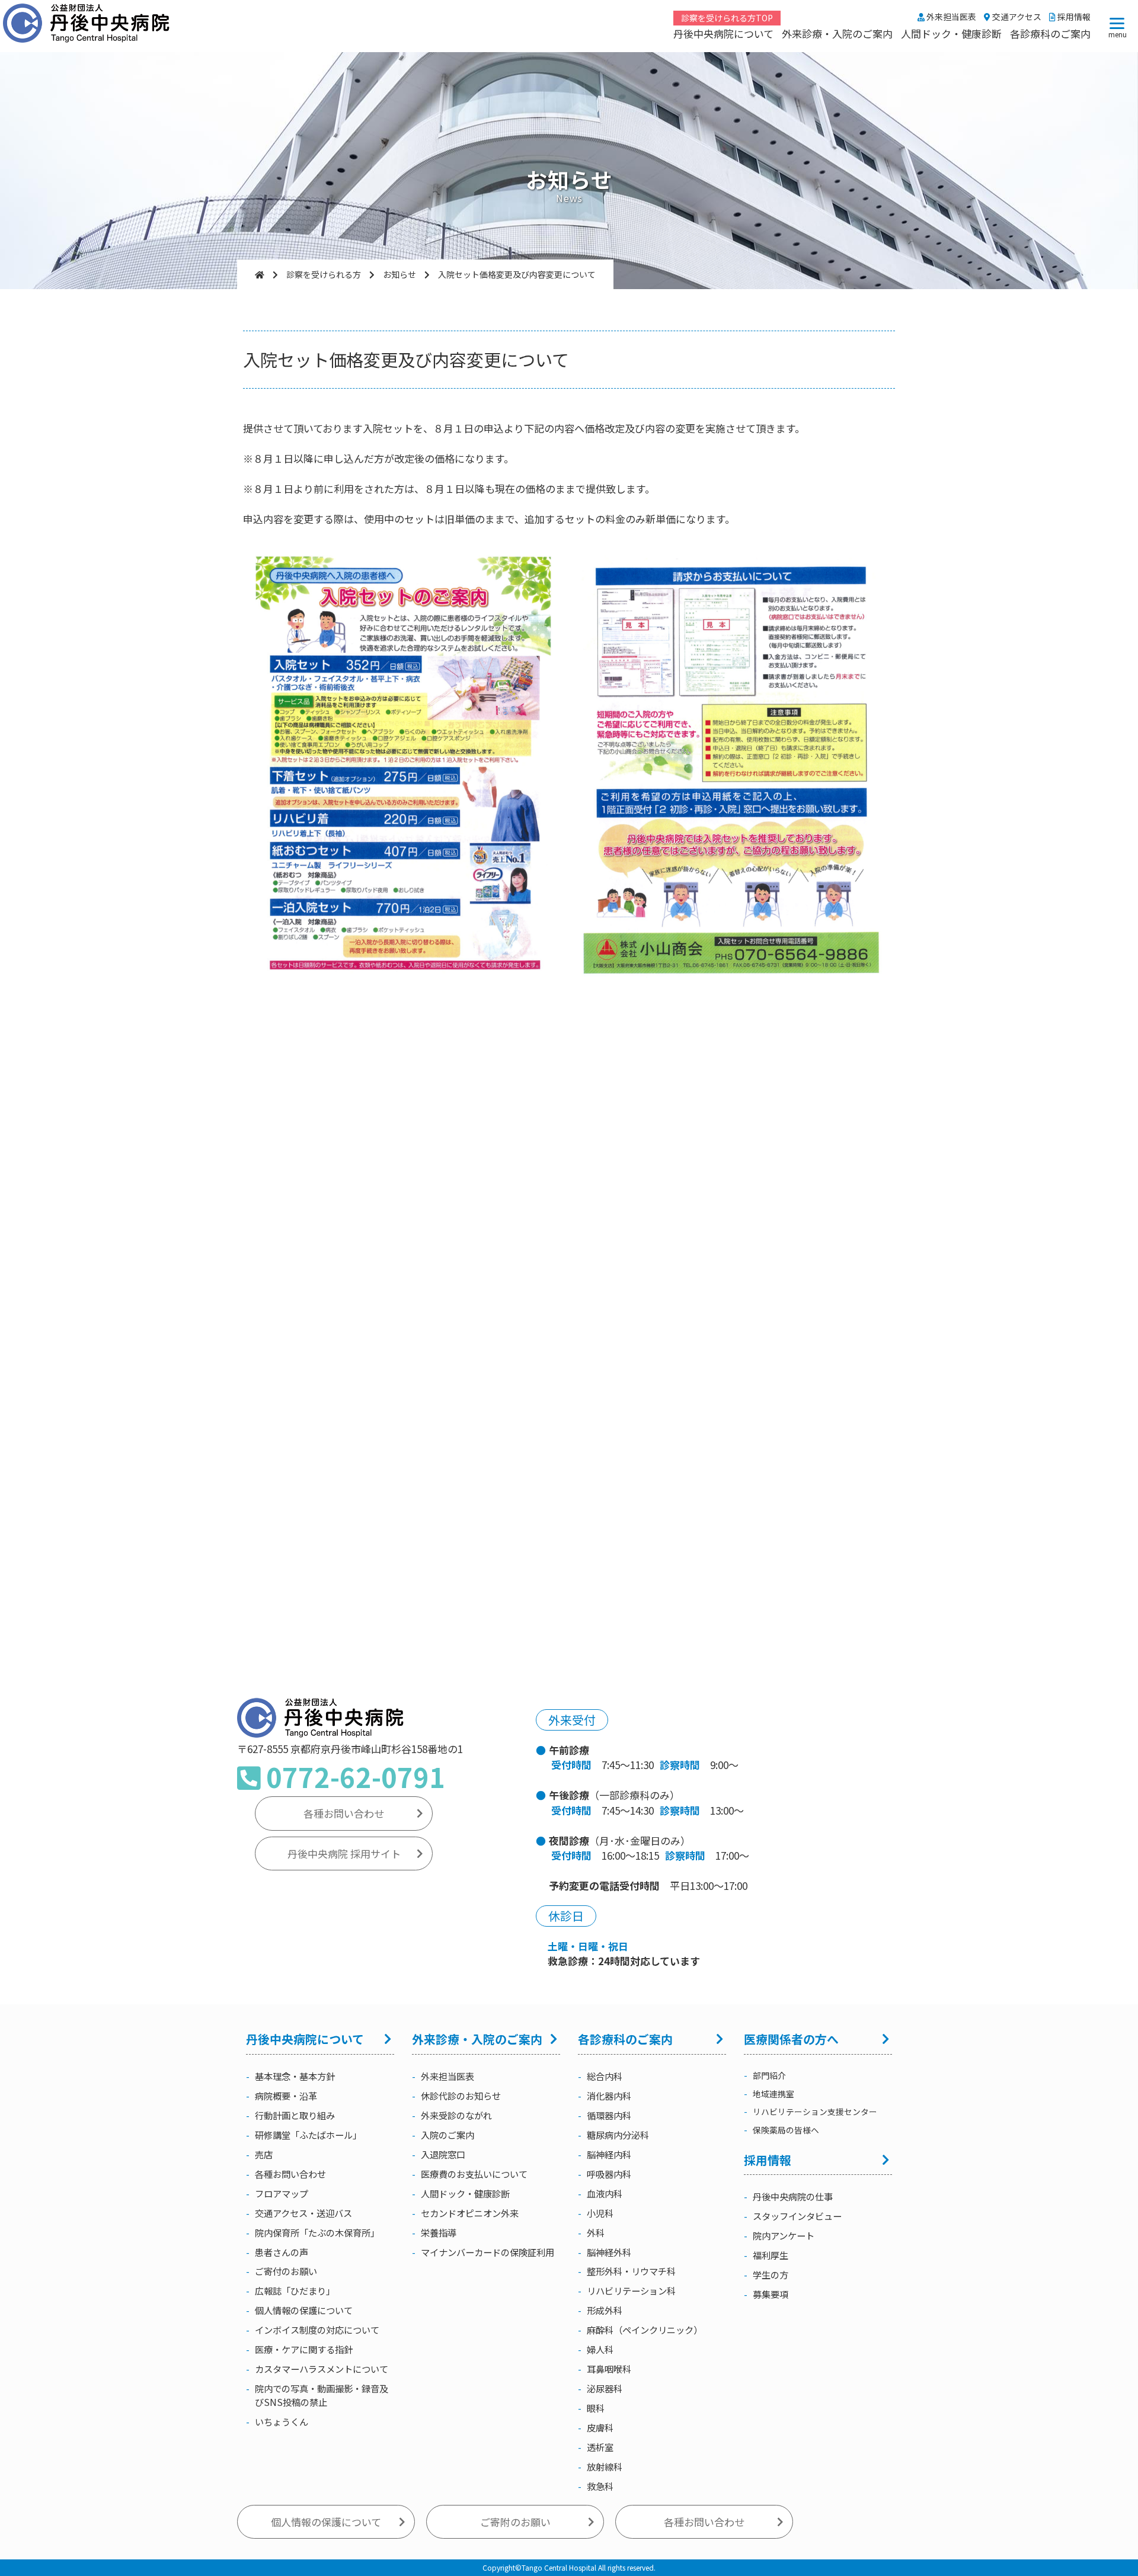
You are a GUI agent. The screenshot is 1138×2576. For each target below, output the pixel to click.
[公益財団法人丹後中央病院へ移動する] (260, 274)
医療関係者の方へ (791, 2039)
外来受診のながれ (456, 2115)
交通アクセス (1016, 17)
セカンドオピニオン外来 (470, 2213)
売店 (264, 2154)
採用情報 (1073, 17)
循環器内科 (609, 2115)
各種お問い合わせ (344, 1813)
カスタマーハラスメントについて (322, 2369)
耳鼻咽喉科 (609, 2369)
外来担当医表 (950, 17)
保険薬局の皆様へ (786, 2130)
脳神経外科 (609, 2252)
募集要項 (771, 2294)
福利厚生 (771, 2255)
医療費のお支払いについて (474, 2174)
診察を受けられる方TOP (727, 18)
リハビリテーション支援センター (815, 2112)
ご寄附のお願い (515, 2522)
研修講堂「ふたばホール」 (308, 2135)
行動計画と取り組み (295, 2115)
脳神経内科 (609, 2154)
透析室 (600, 2447)
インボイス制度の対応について (317, 2330)
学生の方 (771, 2274)
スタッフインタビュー (797, 2216)
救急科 (600, 2486)
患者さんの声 (282, 2252)
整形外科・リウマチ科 (631, 2271)
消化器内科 (609, 2096)
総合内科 (605, 2076)
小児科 (600, 2213)
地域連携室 (773, 2094)
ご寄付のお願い (286, 2271)
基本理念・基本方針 (295, 2076)
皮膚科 (600, 2427)
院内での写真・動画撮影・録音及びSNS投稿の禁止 (322, 2395)
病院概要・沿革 (286, 2096)
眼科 (596, 2408)
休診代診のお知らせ (461, 2096)
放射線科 (605, 2466)
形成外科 (605, 2310)
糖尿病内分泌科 (618, 2135)
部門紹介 (769, 2075)
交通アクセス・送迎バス (303, 2213)
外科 (596, 2232)
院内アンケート (784, 2235)
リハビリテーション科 (631, 2290)
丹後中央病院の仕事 (793, 2196)
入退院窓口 (443, 2154)
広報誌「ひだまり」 (295, 2290)
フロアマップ (282, 2193)
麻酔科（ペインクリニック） (645, 2330)
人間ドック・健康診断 (951, 33)
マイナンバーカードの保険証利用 (488, 2252)
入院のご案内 (447, 2135)
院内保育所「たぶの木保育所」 (317, 2232)
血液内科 (605, 2193)
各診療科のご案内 (1050, 33)
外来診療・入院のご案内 (837, 33)
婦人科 (600, 2349)
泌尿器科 (605, 2388)
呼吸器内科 (609, 2174)
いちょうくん (282, 2421)
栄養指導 (439, 2232)
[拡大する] (544, 565)
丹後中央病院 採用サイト (344, 1853)
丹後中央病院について (723, 33)
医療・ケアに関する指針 (304, 2349)
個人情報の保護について (304, 2310)
